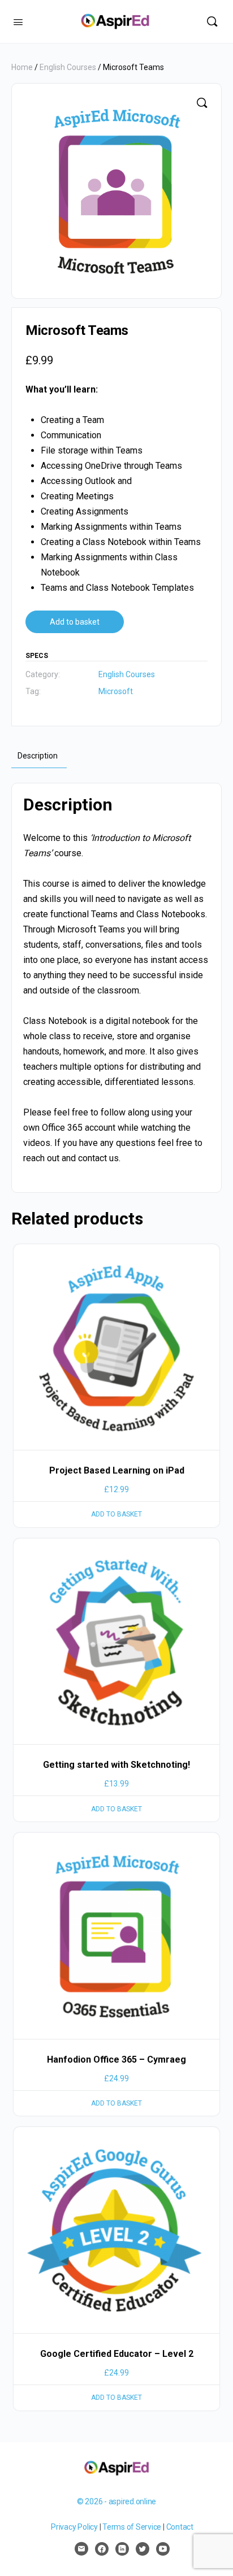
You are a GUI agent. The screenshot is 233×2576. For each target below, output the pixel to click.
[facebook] (102, 2549)
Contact (180, 2527)
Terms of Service (132, 2527)
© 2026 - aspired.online (116, 2501)
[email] (81, 2549)
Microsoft (116, 691)
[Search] (212, 21)
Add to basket (75, 622)
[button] (202, 103)
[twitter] (143, 2549)
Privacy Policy (74, 2527)
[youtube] (163, 2549)
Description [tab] (38, 756)
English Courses (68, 67)
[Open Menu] (18, 21)
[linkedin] (122, 2549)
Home (22, 67)
